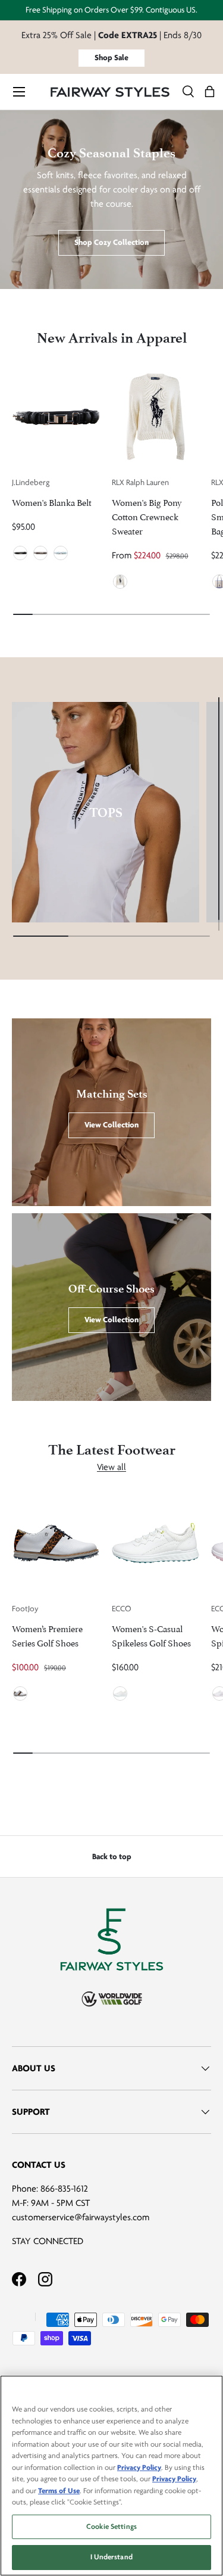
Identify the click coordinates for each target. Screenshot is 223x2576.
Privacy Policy (139, 2468)
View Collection (111, 1125)
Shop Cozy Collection (111, 242)
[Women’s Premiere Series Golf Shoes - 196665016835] (56, 1543)
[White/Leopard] (20, 1693)
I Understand (111, 2557)
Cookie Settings (111, 2527)
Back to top (112, 1856)
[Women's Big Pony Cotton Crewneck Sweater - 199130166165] (156, 417)
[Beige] (40, 553)
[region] (111, 2476)
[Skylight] (61, 553)
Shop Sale (111, 58)
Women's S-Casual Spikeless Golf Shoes (151, 1635)
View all (111, 1467)
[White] (120, 582)
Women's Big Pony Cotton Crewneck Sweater (147, 516)
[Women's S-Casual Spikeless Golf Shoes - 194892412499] (156, 1543)
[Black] (20, 553)
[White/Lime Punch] (120, 1693)
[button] (210, 92)
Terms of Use (59, 2491)
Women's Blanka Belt (52, 501)
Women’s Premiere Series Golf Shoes (47, 1635)
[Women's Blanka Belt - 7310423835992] (56, 417)
